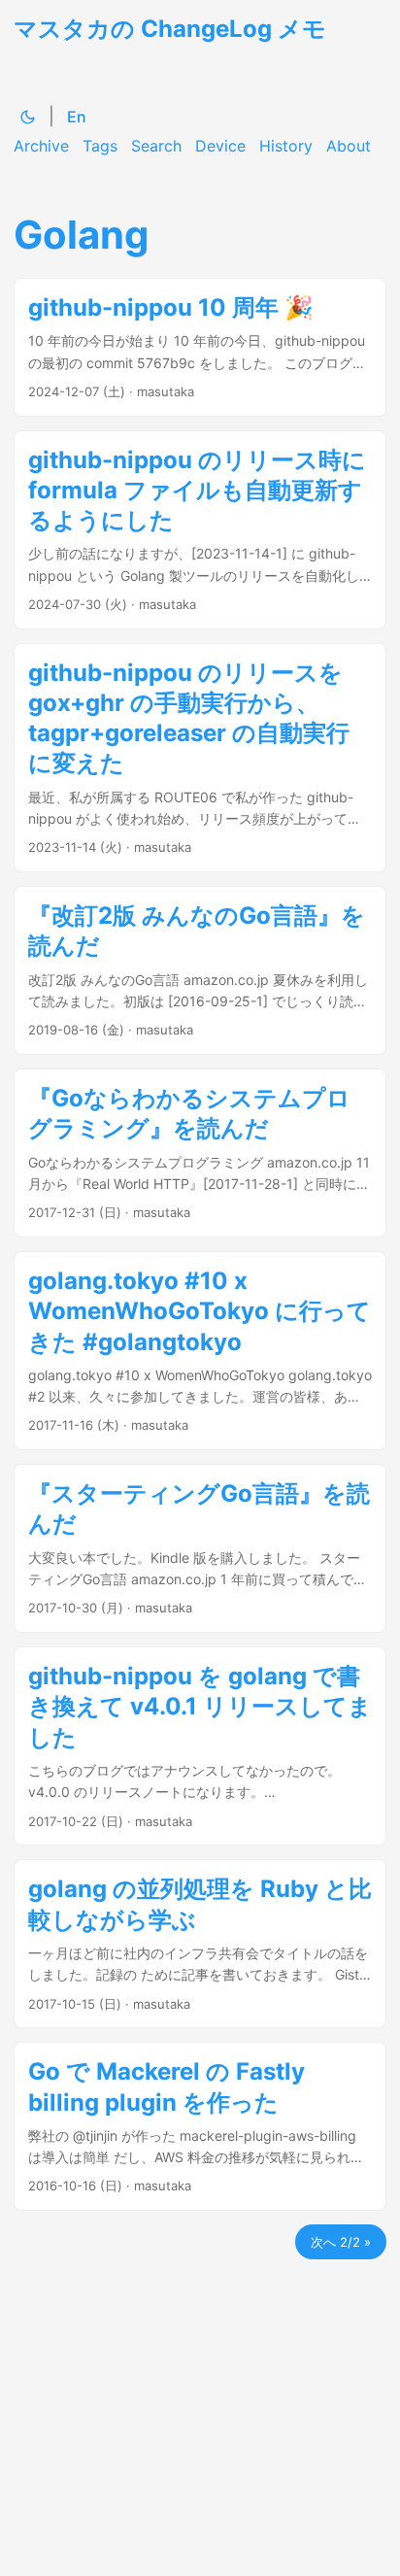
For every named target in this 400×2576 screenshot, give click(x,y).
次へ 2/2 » (341, 2242)
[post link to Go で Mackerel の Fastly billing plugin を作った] (200, 2126)
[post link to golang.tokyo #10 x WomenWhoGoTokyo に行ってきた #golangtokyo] (200, 1351)
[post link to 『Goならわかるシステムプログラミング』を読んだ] (200, 1153)
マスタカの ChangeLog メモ (170, 29)
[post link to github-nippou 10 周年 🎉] (200, 347)
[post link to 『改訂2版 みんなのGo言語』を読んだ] (200, 970)
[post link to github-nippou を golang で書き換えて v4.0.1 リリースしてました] (200, 1746)
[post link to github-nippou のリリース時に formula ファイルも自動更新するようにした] (200, 530)
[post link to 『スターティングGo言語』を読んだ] (200, 1548)
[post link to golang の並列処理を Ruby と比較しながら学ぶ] (200, 1944)
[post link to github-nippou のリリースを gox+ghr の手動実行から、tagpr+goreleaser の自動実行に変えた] (200, 758)
